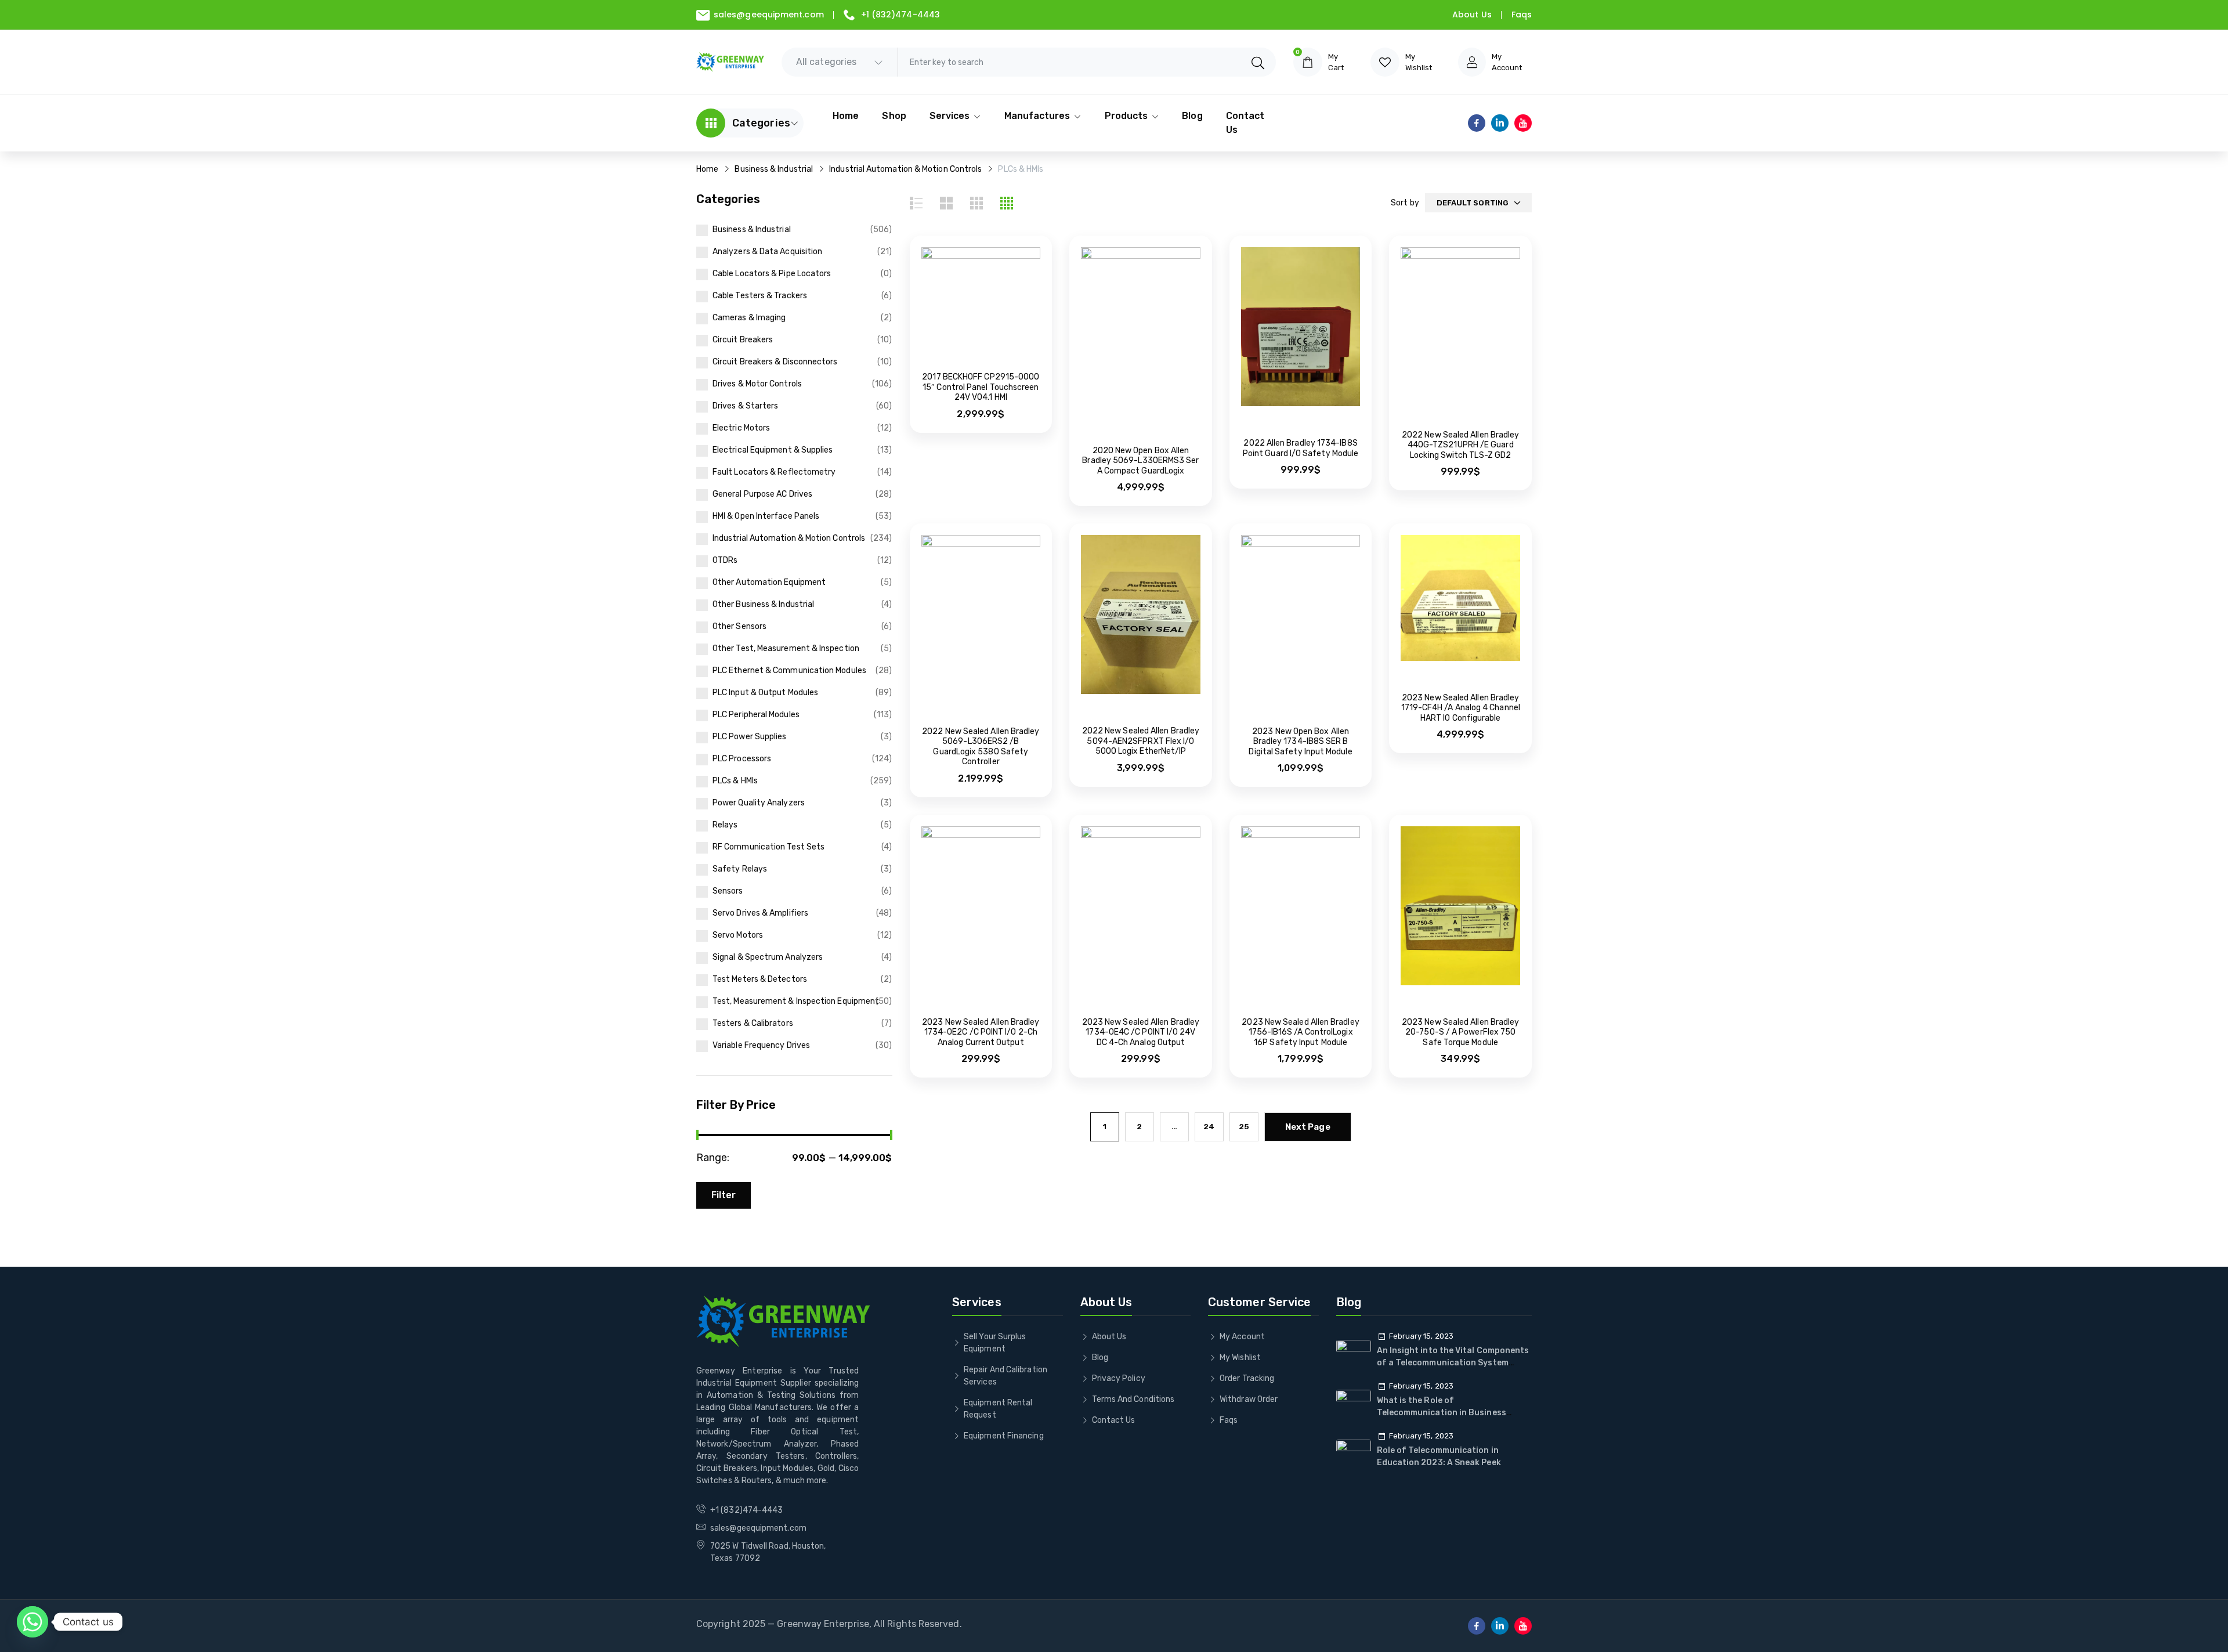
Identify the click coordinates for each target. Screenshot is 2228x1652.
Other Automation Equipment (769, 582)
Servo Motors (738, 935)
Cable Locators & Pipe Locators (772, 274)
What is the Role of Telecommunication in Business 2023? (1442, 1413)
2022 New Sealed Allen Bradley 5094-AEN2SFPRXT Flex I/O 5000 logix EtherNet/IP (1141, 741)
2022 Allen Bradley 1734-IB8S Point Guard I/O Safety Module (1301, 448)
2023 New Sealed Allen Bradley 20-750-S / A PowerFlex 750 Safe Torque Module (1460, 1032)
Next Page (1308, 1127)
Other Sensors (739, 626)
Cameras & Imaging (749, 318)
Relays (725, 825)
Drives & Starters (745, 406)
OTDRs (725, 560)
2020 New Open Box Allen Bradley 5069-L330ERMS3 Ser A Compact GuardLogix (1140, 461)
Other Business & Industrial (763, 604)
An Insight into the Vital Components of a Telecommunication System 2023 (1453, 1363)
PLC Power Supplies (749, 737)
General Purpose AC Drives (762, 494)
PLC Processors (742, 759)
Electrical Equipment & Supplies (773, 450)
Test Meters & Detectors (760, 979)
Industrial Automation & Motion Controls (905, 169)
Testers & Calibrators (753, 1023)
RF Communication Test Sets (768, 847)
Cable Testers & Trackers (760, 296)
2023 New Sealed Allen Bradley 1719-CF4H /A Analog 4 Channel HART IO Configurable (1461, 708)
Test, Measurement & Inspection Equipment (796, 1001)
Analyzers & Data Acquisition (767, 252)
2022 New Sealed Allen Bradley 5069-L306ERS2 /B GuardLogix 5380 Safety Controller (981, 747)
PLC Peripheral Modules (756, 715)
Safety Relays (740, 869)
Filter (724, 1195)
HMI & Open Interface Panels (766, 516)
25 (1244, 1127)
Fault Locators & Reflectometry (774, 472)
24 (1209, 1127)
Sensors (728, 891)
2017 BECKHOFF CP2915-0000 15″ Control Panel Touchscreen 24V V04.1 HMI (981, 387)
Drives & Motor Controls (757, 384)
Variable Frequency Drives (761, 1045)
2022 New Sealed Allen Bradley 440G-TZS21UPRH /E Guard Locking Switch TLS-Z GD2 (1460, 445)
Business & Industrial (774, 169)
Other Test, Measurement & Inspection (786, 648)
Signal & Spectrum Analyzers (768, 957)
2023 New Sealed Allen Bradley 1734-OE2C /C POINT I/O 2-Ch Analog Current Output (981, 1032)
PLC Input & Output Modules (765, 693)
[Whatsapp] (32, 1622)
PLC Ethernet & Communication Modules (789, 670)
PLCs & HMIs (735, 781)
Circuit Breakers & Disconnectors (775, 362)
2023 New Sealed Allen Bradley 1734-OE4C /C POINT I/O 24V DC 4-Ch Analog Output (1141, 1032)
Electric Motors (741, 428)
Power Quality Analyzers (759, 803)
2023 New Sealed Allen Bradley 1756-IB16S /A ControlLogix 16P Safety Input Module (1300, 1032)
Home (707, 169)
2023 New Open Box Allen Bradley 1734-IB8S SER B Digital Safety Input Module (1300, 742)
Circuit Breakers (743, 340)
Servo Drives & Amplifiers (760, 913)
